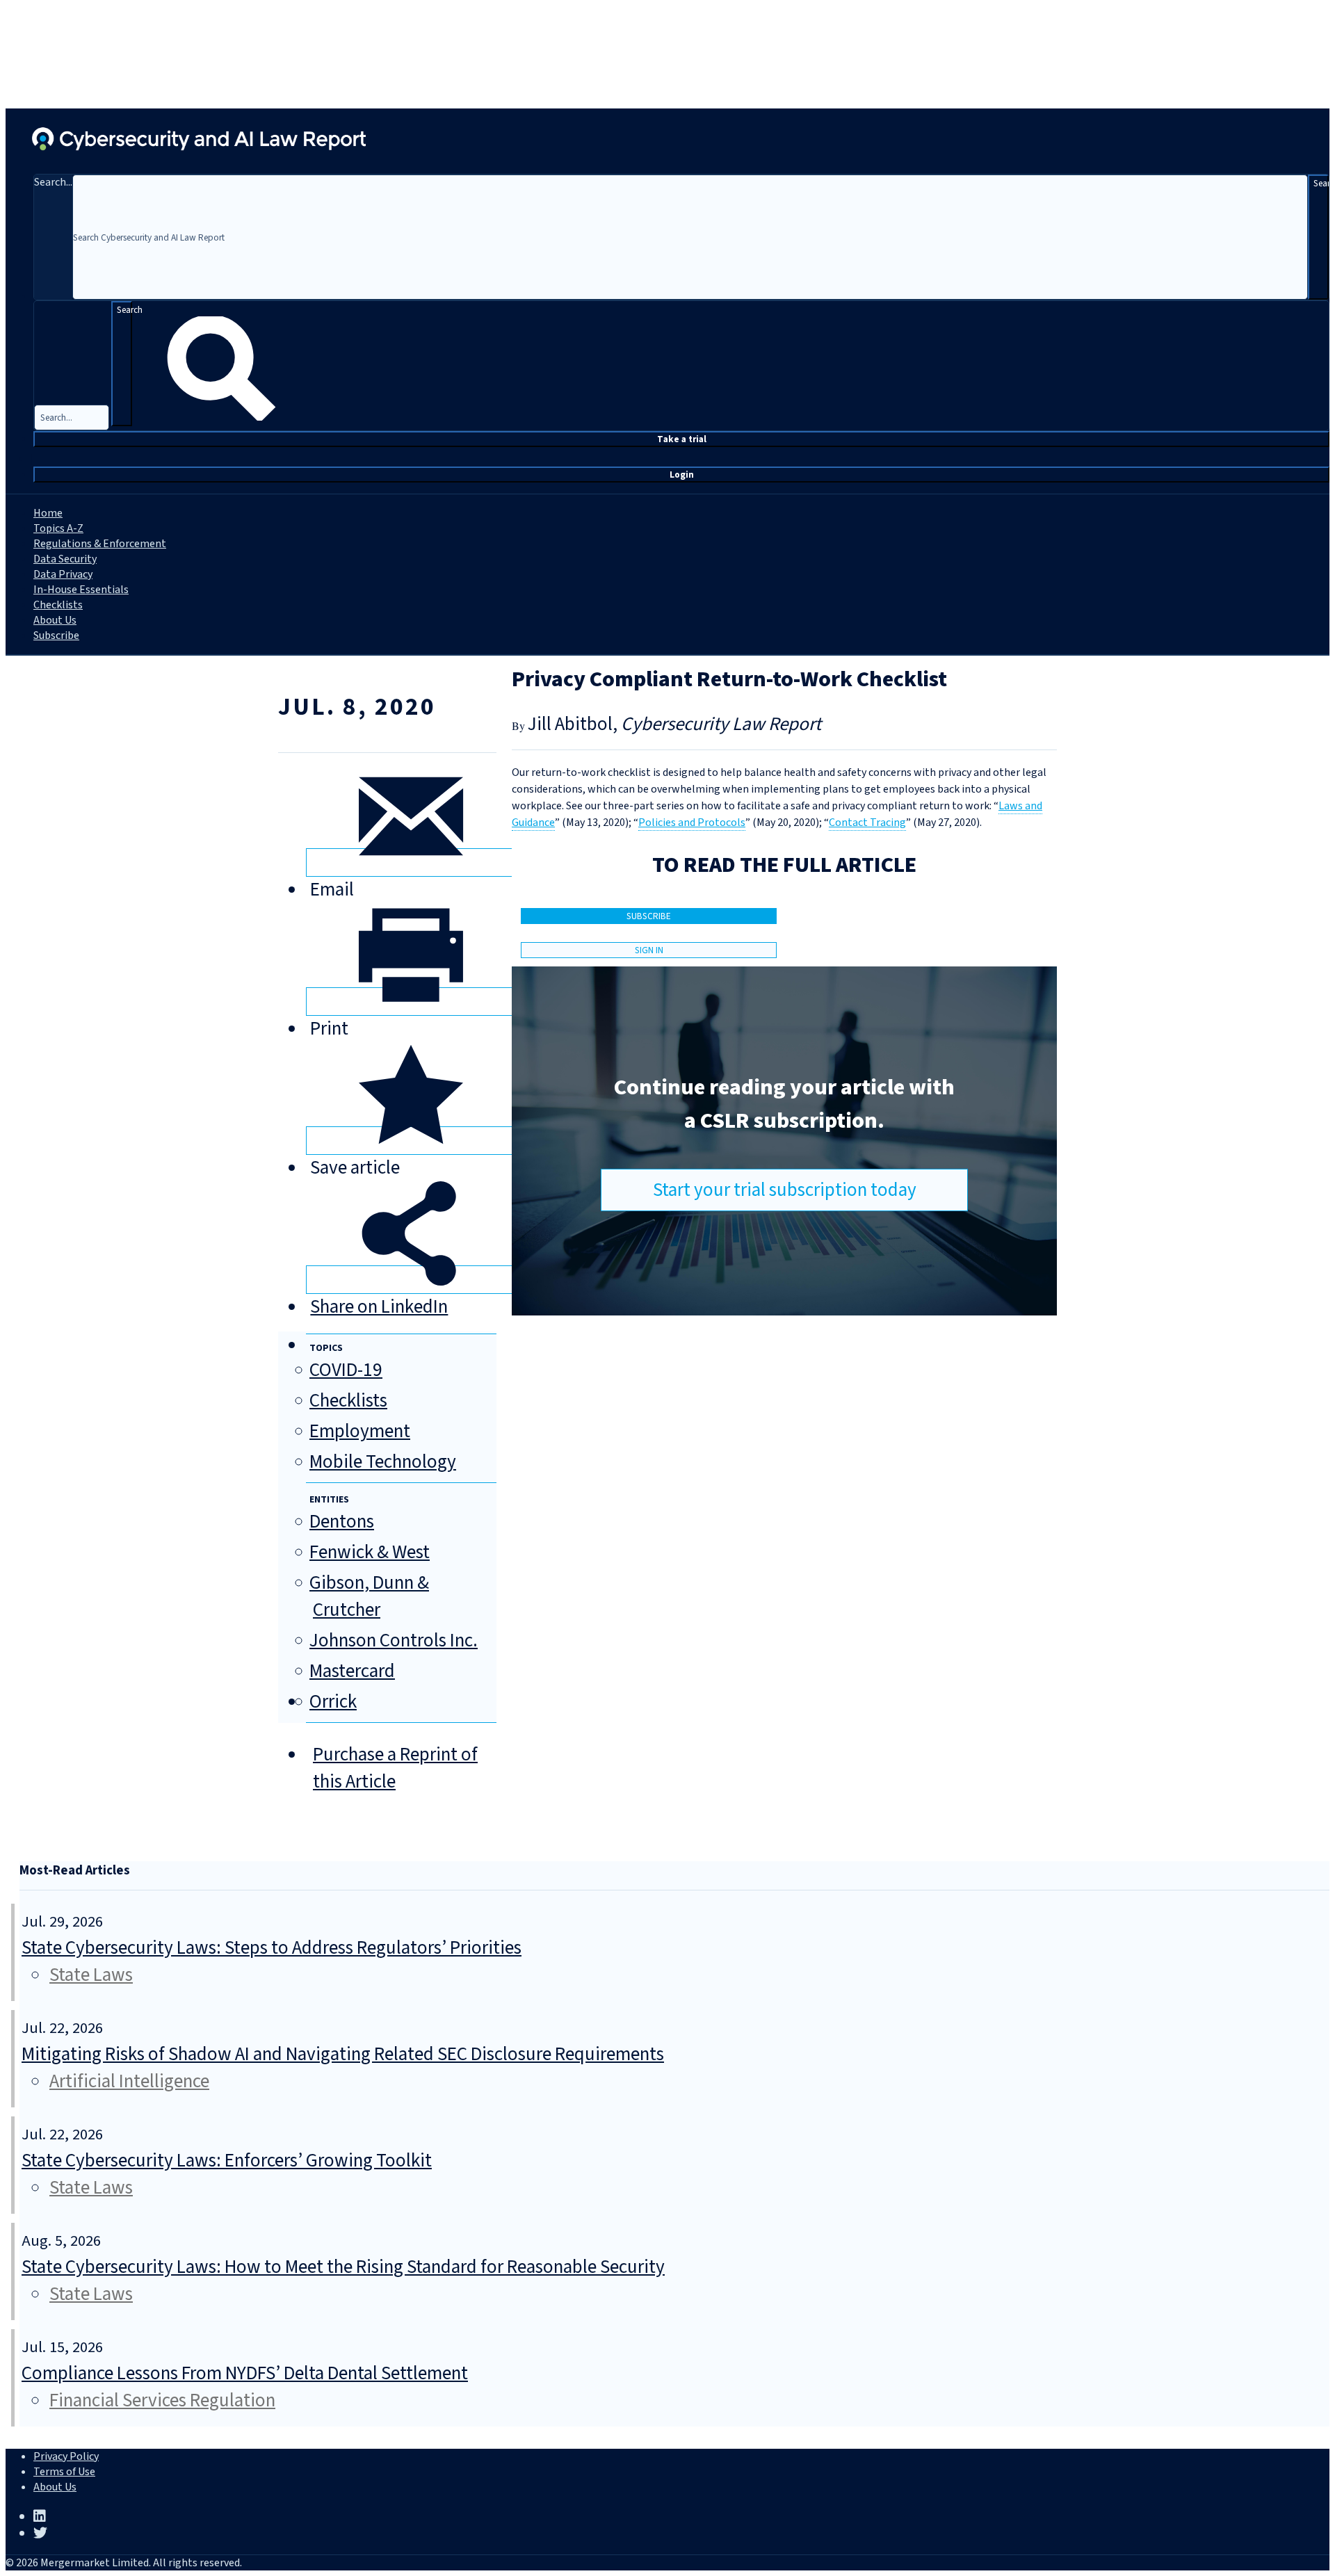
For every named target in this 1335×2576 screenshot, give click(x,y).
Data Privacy (63, 574)
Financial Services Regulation (162, 2400)
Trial (682, 439)
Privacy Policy (66, 2456)
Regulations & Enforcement (100, 544)
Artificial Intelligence (129, 2081)
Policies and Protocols (692, 823)
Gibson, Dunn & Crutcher (369, 1596)
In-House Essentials (81, 590)
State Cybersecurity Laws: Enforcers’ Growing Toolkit (227, 2161)
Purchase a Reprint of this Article (395, 1768)
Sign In (649, 950)
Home (48, 513)
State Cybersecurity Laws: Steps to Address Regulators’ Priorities (272, 1948)
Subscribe (56, 635)
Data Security (65, 559)
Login (682, 475)
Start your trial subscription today (785, 1190)
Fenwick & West (370, 1552)
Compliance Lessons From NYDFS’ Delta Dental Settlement (245, 2373)
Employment (360, 1431)
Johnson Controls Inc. (394, 1641)
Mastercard (352, 1671)
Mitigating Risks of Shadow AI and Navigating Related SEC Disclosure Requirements (343, 2054)
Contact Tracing (867, 823)
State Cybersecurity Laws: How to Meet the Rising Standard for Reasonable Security (343, 2267)
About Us (55, 620)
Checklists (58, 605)
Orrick (333, 1702)
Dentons (342, 1522)
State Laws (91, 1975)
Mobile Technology (383, 1462)
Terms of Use (64, 2472)
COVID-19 (346, 1370)
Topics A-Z (58, 528)
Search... (53, 182)
